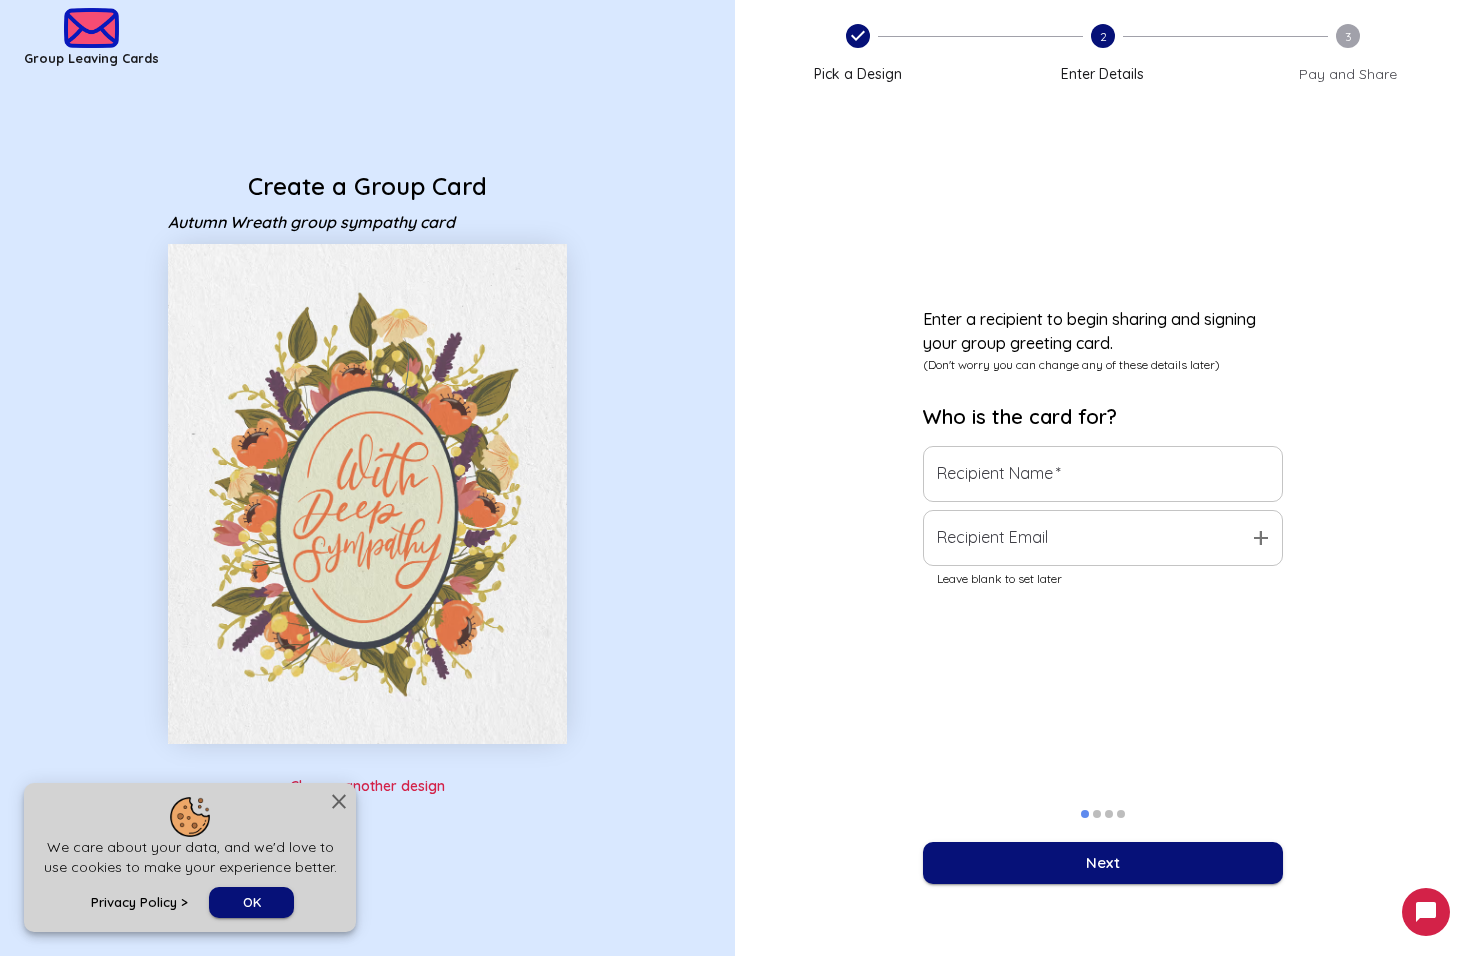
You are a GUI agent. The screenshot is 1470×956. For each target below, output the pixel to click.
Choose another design (367, 786)
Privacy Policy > (139, 902)
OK (252, 902)
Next (1103, 862)
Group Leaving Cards (91, 58)
